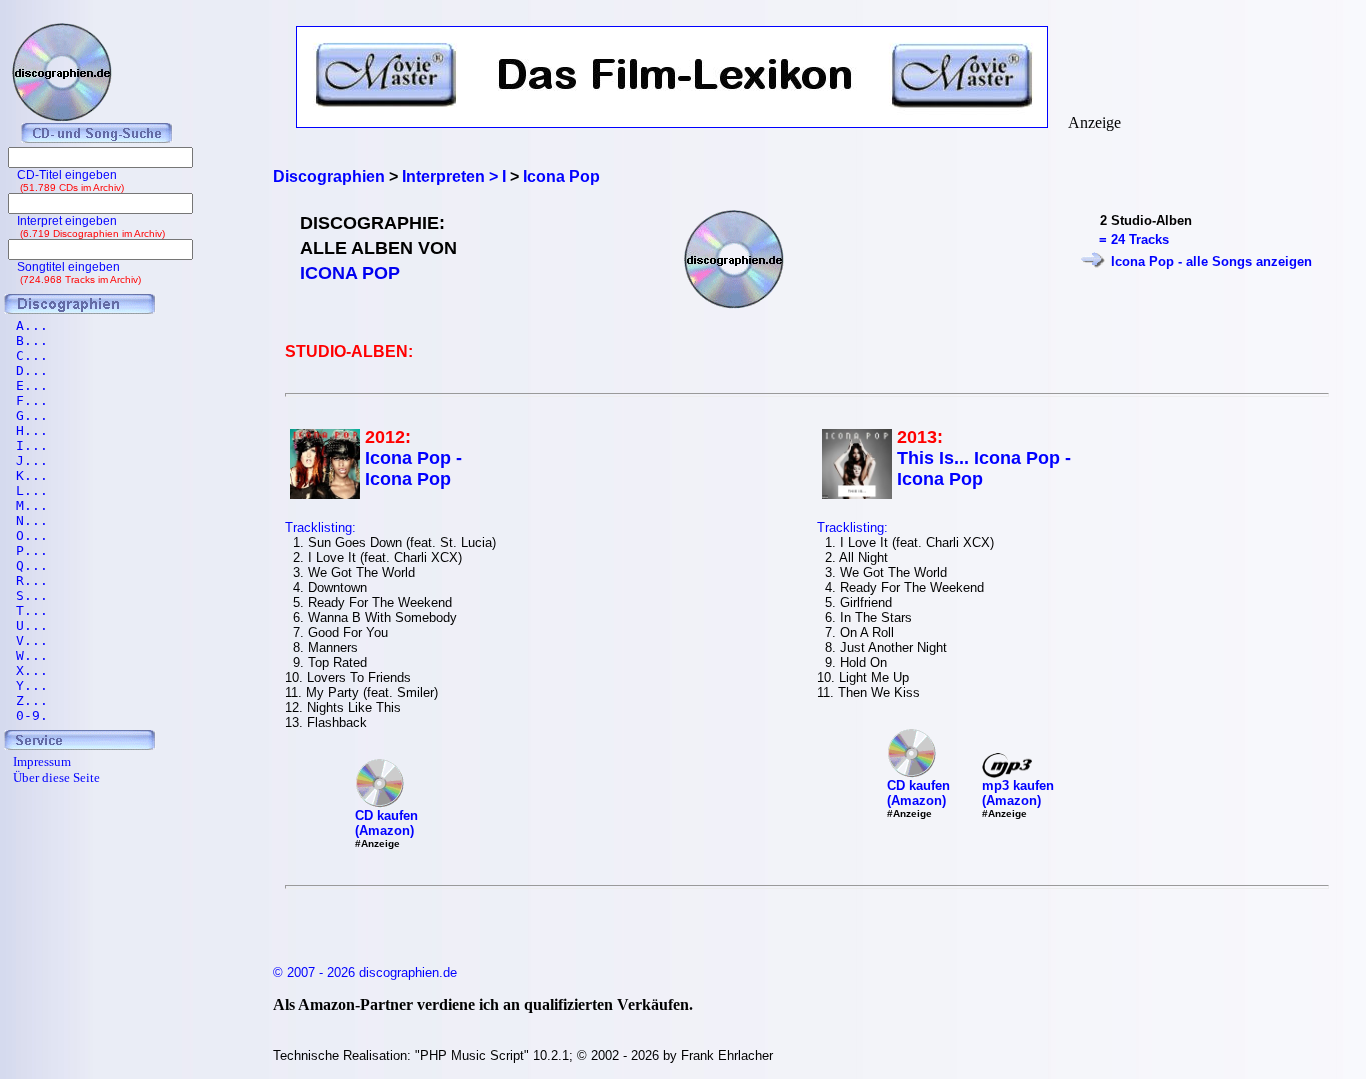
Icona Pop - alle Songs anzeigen (1211, 261)
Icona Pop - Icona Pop (413, 468)
